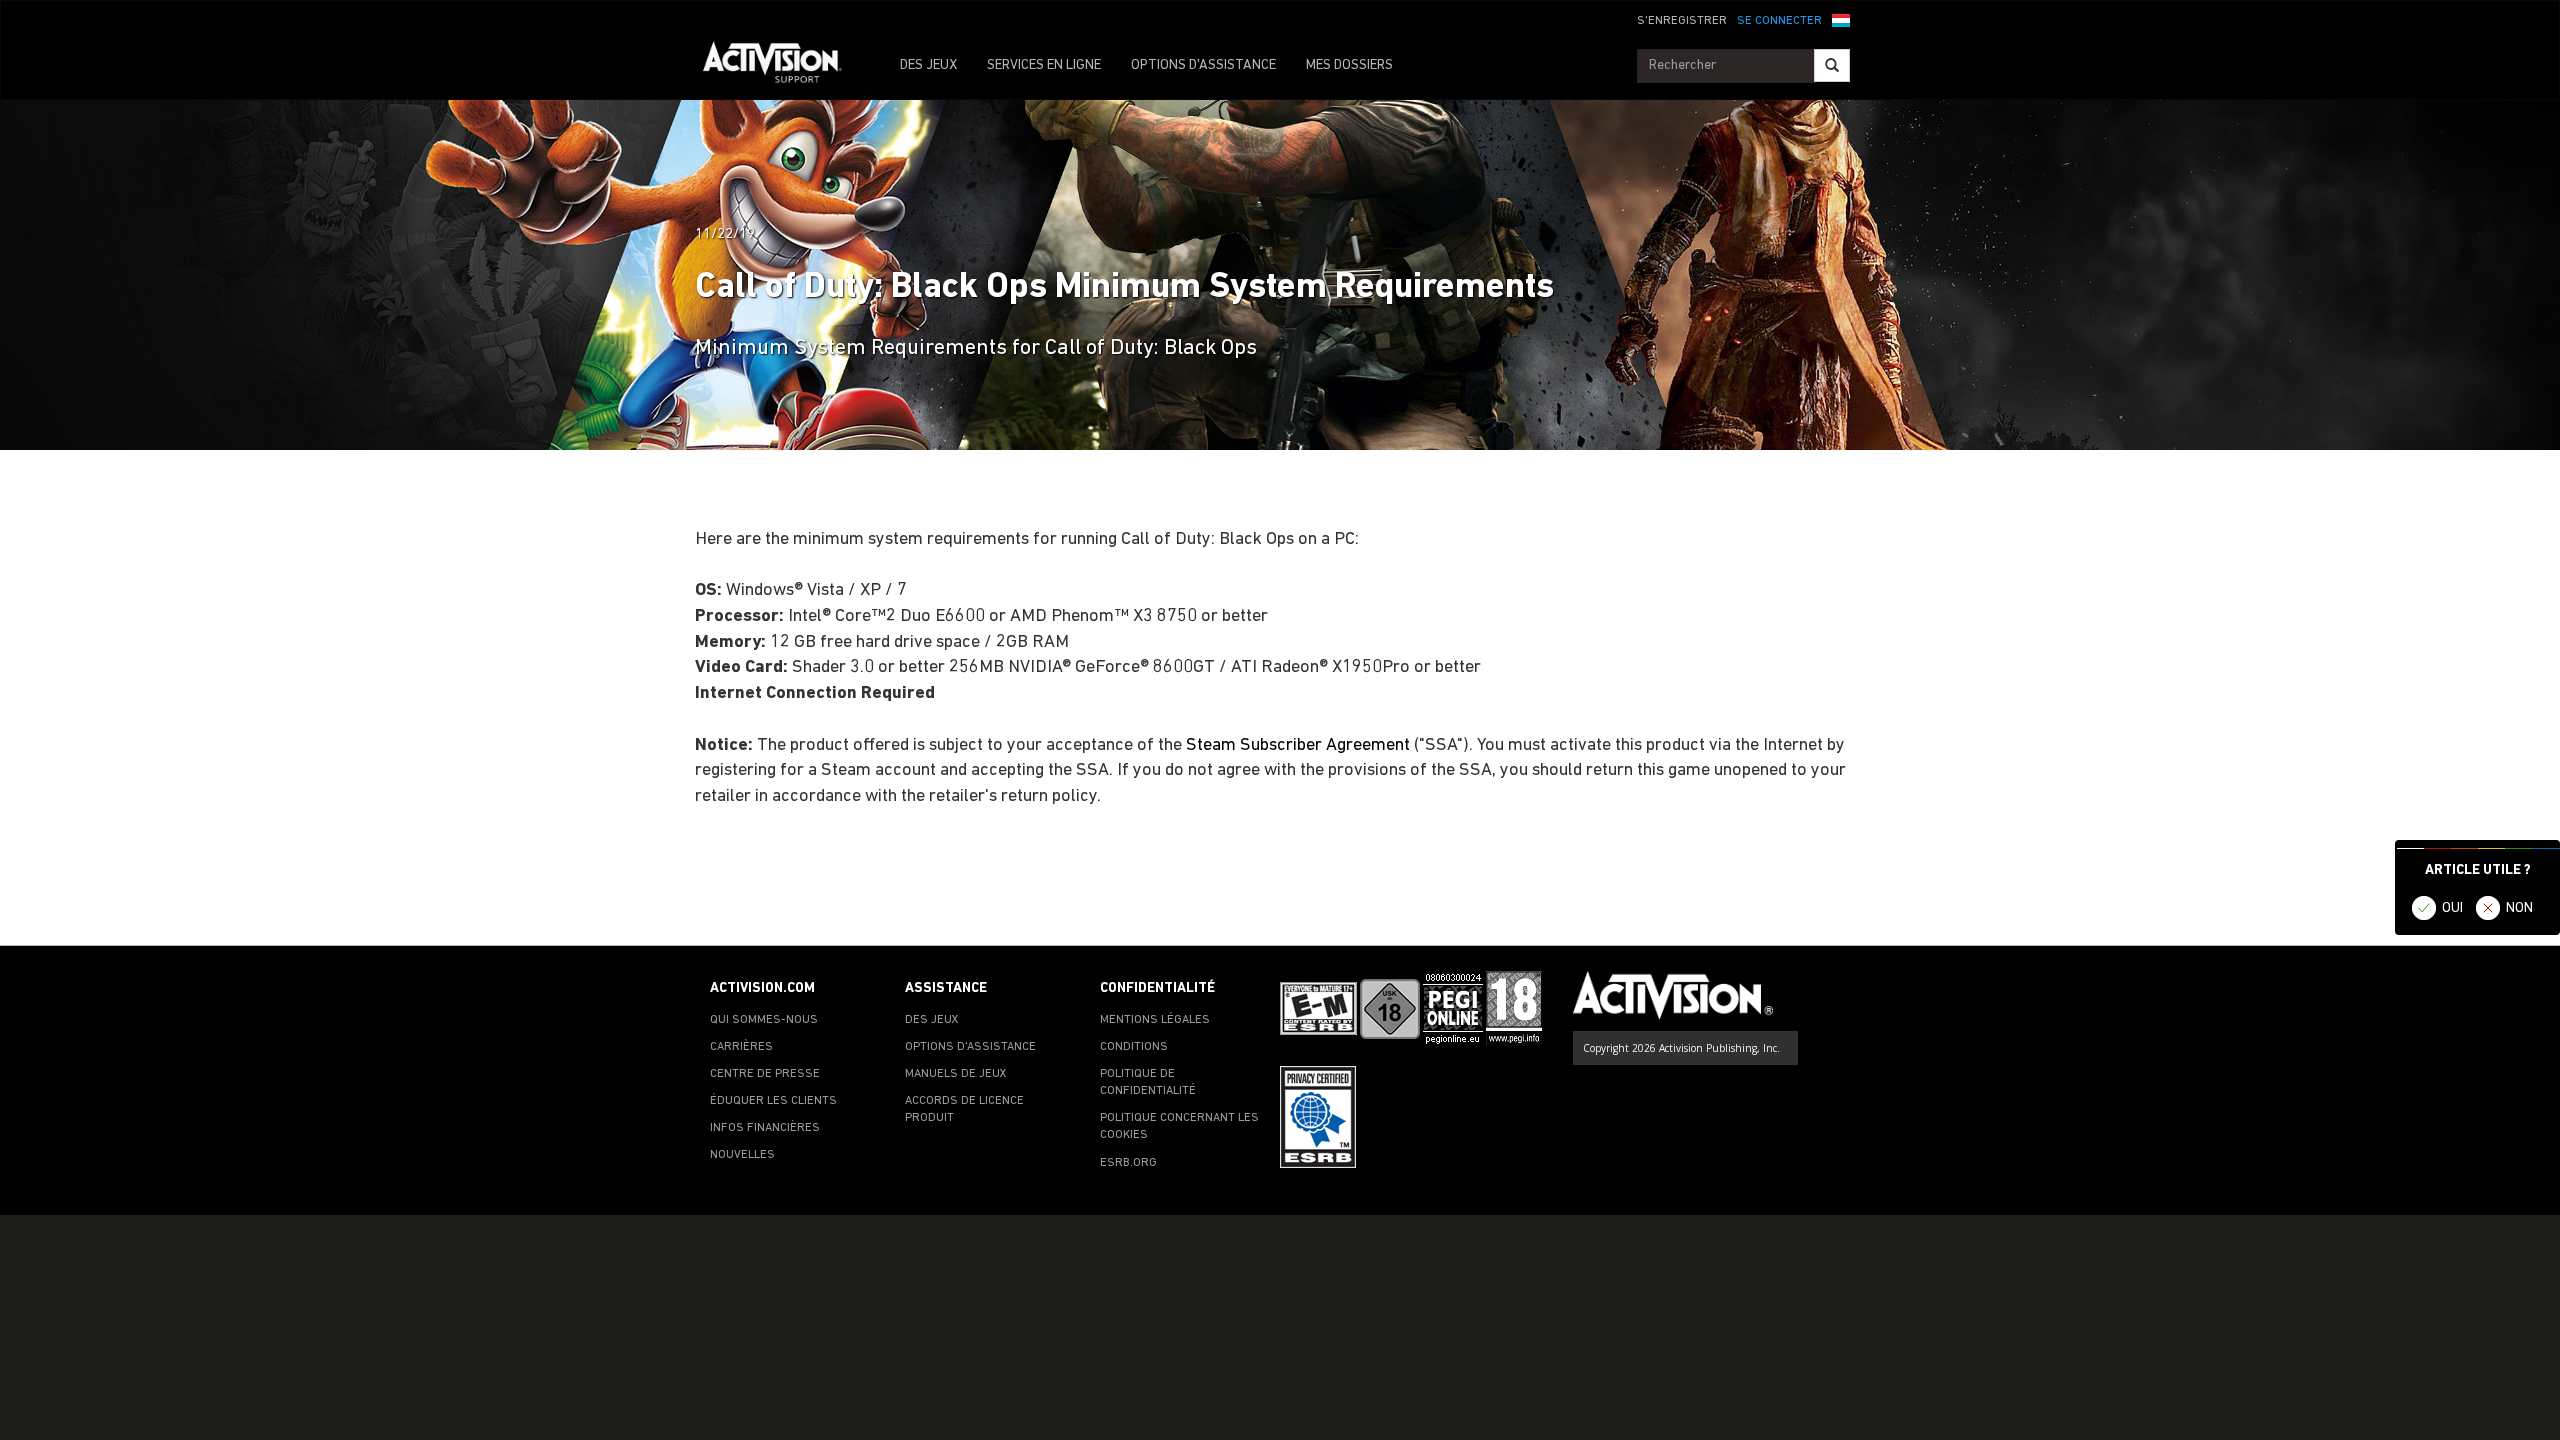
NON (2519, 908)
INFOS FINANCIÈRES (765, 1128)
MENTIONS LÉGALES (1155, 1020)
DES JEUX (928, 65)
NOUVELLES (742, 1155)
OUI (2452, 908)
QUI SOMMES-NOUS (764, 1020)
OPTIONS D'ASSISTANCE (1203, 65)
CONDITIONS (1134, 1047)
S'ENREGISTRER (1682, 21)
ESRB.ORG (1128, 1163)
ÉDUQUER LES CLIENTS (773, 1101)
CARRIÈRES (741, 1047)
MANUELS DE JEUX (956, 1074)
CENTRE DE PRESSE (765, 1074)
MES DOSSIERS (1349, 65)
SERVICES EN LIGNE (1044, 65)
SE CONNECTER (1779, 21)
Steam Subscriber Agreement (1298, 745)
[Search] (1832, 65)
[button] (1841, 19)
